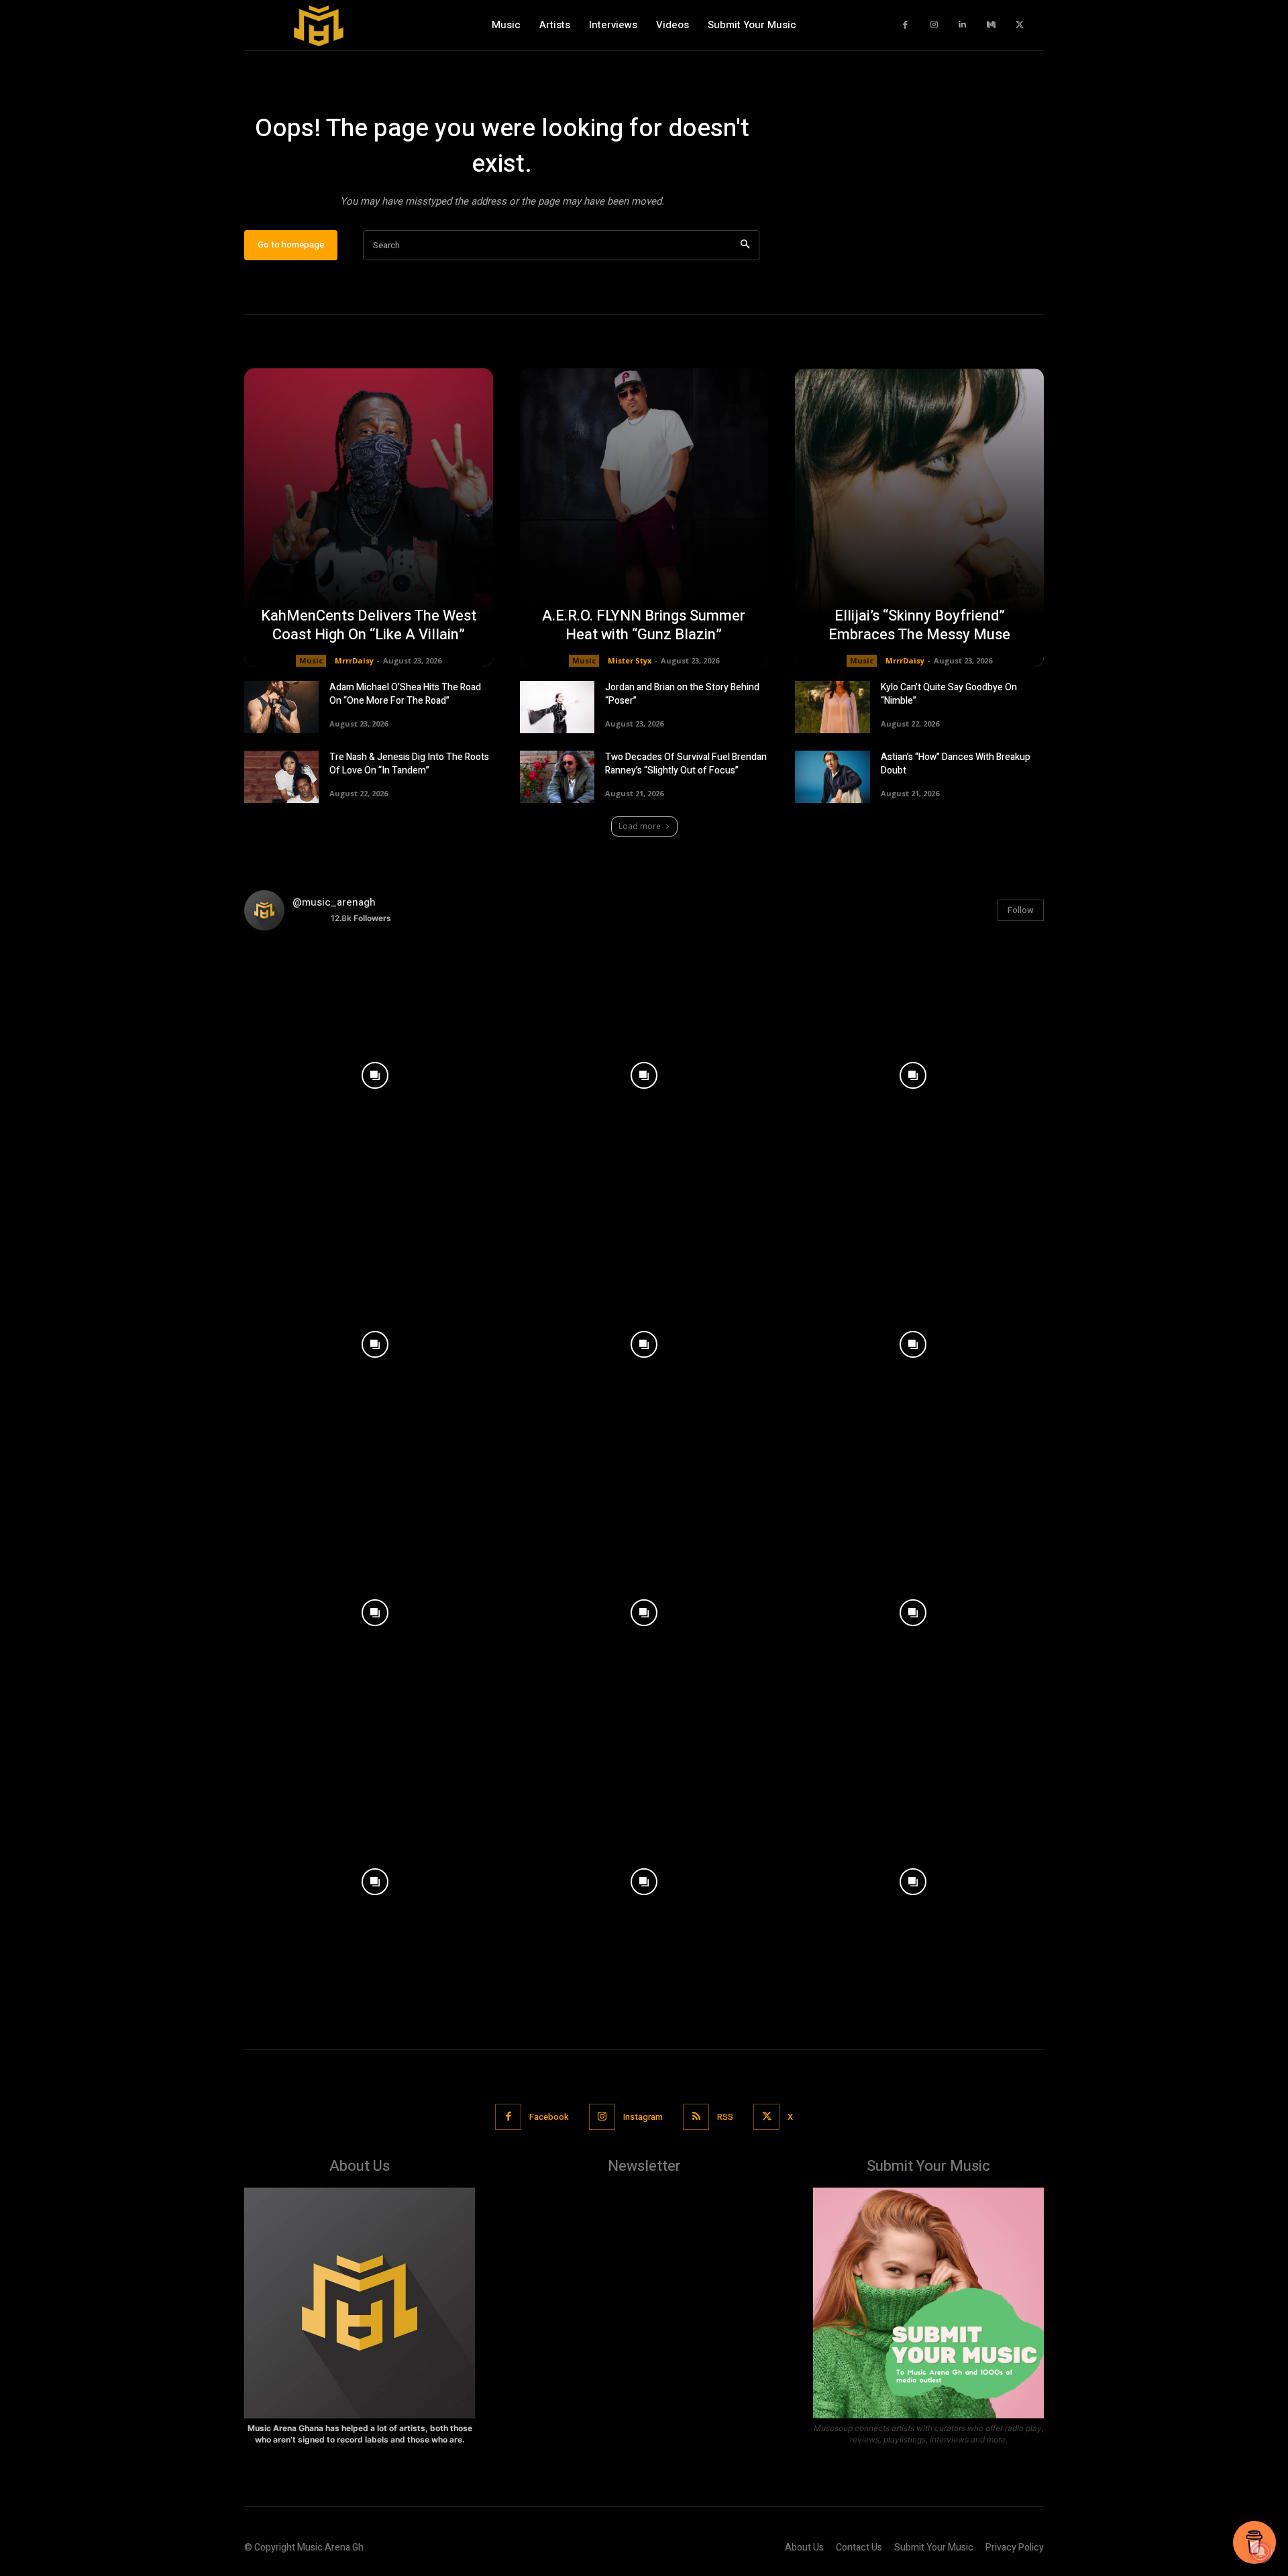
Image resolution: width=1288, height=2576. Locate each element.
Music (311, 660)
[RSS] (696, 2117)
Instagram (643, 2117)
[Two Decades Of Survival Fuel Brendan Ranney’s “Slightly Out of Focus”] (557, 777)
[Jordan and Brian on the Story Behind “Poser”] (557, 707)
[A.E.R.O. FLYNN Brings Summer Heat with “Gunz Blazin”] (644, 518)
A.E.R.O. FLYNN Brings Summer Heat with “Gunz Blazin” (644, 626)
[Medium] (991, 25)
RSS (725, 2117)
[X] (1020, 25)
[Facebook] (906, 25)
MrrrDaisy (354, 660)
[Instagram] (934, 25)
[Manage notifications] (1260, 2552)
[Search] (745, 245)
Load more (640, 826)
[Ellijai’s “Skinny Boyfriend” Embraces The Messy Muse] (919, 518)
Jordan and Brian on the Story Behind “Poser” (682, 694)
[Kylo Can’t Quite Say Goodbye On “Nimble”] (832, 707)
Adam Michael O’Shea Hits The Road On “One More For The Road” (405, 694)
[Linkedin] (963, 25)
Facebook (549, 2117)
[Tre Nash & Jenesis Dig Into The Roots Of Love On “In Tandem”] (281, 777)
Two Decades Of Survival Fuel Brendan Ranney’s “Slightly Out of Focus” (686, 764)
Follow (1021, 910)
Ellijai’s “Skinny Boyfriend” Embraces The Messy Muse (919, 626)
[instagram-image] (375, 1072)
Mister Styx (630, 660)
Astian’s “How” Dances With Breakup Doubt (956, 764)
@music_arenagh (334, 902)
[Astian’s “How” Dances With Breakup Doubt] (832, 777)
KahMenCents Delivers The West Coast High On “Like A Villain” (369, 626)
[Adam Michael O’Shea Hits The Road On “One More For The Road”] (281, 707)
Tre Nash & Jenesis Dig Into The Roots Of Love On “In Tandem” (409, 764)
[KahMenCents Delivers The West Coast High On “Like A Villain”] (369, 518)
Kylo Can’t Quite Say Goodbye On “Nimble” (949, 694)
